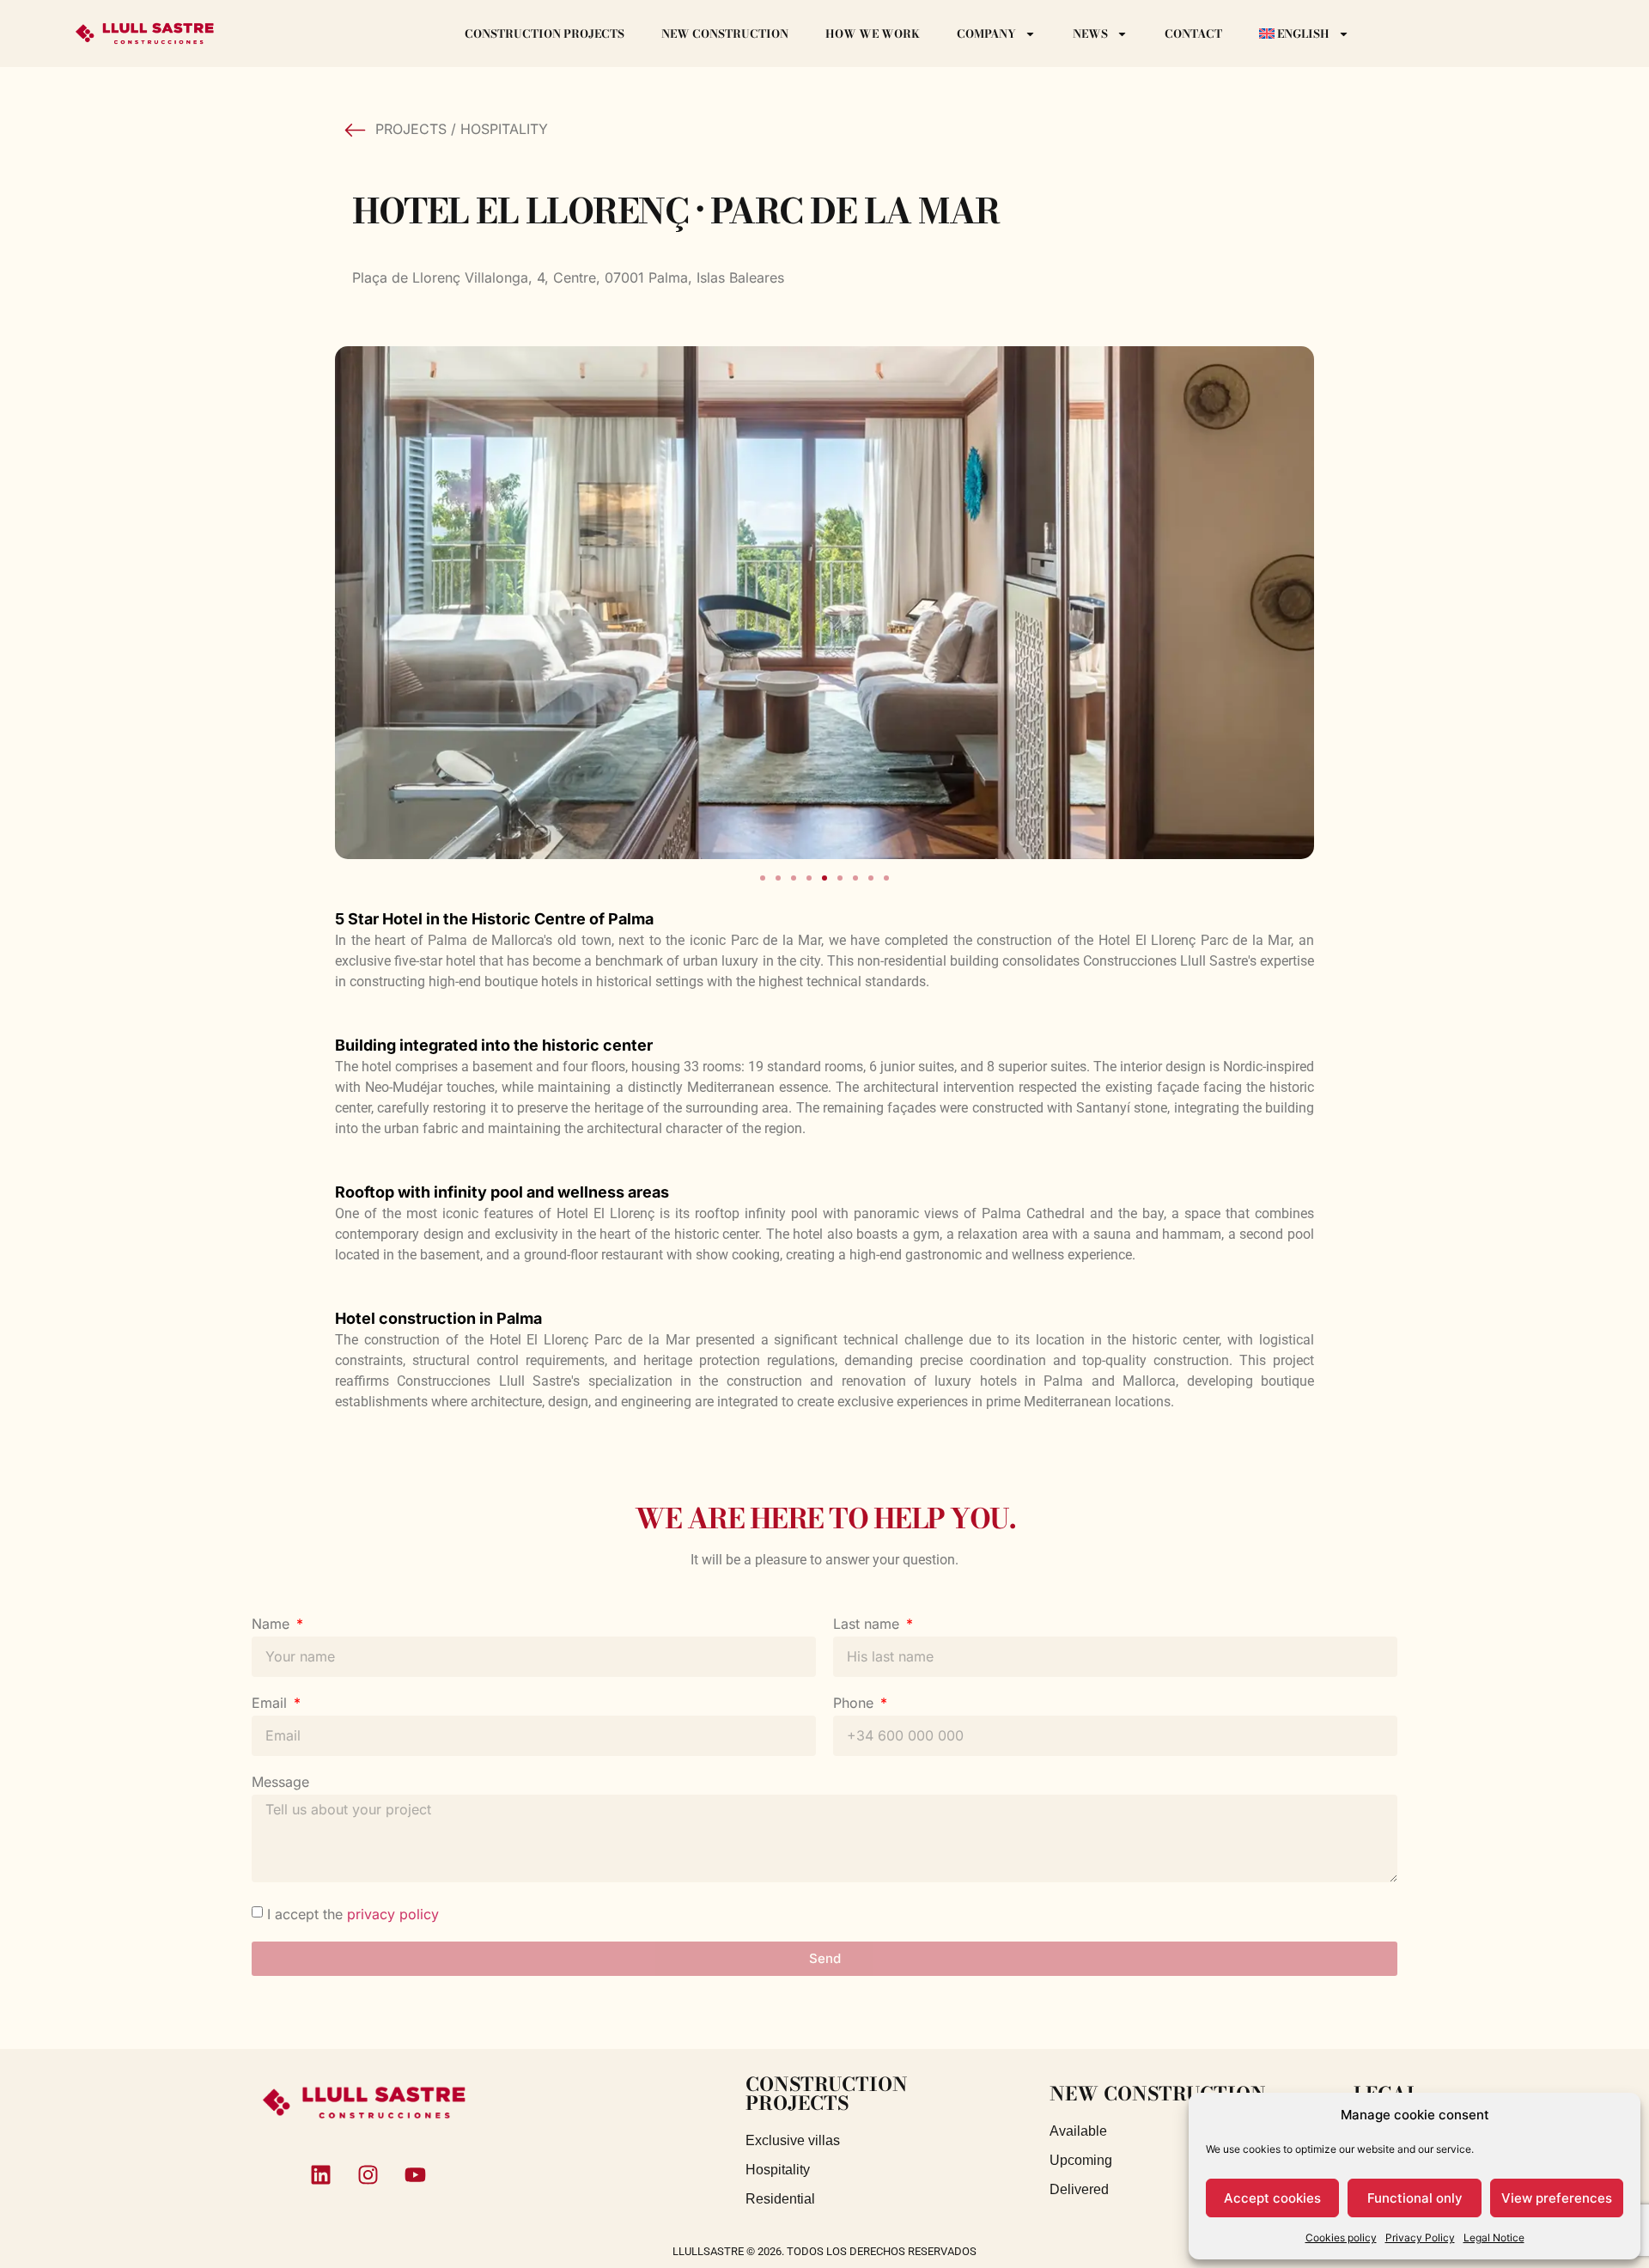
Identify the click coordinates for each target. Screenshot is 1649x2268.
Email (271, 1704)
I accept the (353, 1913)
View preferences (1557, 2198)
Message (280, 1783)
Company (986, 34)
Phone (855, 1704)
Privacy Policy (1420, 2238)
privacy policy (393, 1913)
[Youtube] (416, 2175)
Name (273, 1625)
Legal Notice (1494, 2238)
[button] (763, 878)
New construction (725, 34)
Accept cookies (1272, 2198)
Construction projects (545, 34)
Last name (868, 1625)
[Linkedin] (321, 2175)
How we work (873, 34)
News (1090, 34)
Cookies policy (1341, 2238)
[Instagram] (368, 2175)
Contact (1193, 34)
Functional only (1415, 2198)
